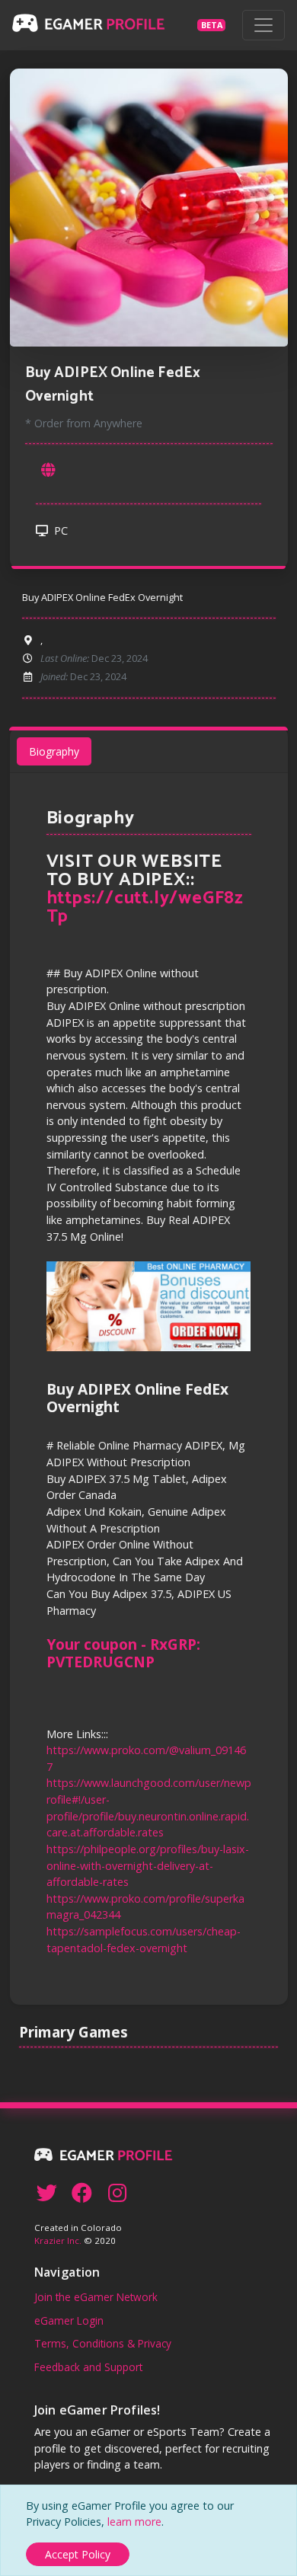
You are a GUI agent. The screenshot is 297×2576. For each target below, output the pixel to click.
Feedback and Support (88, 2367)
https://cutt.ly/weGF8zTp (145, 908)
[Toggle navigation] (263, 25)
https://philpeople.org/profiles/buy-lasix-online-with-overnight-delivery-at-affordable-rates (148, 1865)
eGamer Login (69, 2320)
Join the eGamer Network (96, 2297)
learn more (134, 2522)
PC (59, 531)
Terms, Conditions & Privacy (103, 2343)
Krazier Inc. (58, 2240)
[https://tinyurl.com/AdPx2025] (48, 470)
